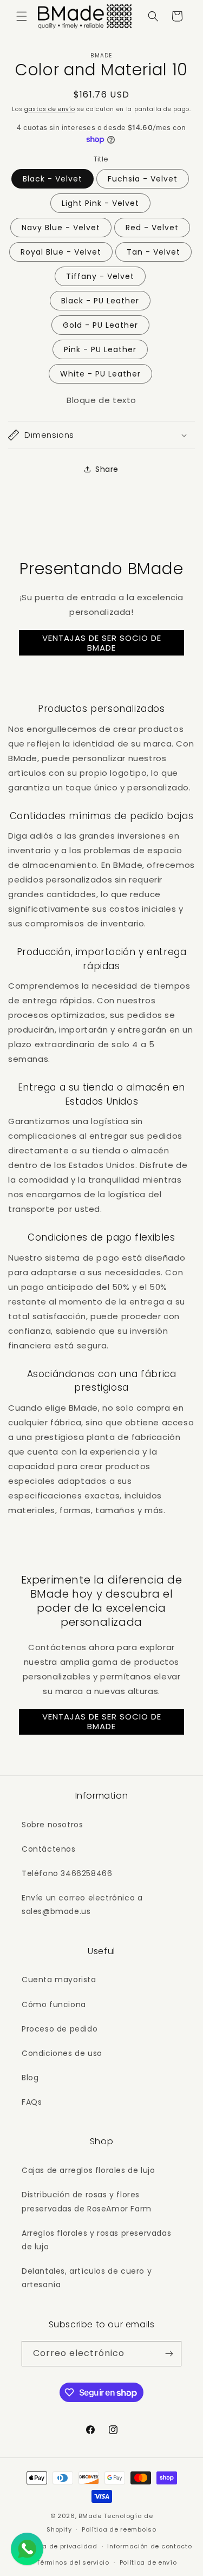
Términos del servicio (73, 2562)
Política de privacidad (59, 2546)
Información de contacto (149, 2546)
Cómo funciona (54, 2004)
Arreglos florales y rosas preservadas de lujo (96, 2240)
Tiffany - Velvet (100, 276)
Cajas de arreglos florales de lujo (88, 2170)
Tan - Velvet (153, 252)
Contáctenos (49, 1849)
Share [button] (107, 469)
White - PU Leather (100, 374)
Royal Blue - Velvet (61, 252)
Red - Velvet (152, 228)
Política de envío (148, 2562)
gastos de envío (50, 109)
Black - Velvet (53, 179)
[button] (22, 16)
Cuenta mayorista (59, 1980)
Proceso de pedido (60, 2029)
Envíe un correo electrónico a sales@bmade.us (82, 1905)
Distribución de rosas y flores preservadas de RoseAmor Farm (87, 2201)
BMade (90, 2516)
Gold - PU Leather (100, 325)
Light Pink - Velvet (100, 203)
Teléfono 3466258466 (67, 1873)
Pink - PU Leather (100, 349)
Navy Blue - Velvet (61, 228)
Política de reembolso (119, 2529)
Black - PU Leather (100, 301)
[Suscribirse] (169, 2354)
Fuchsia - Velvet (143, 179)
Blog (30, 2078)
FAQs (32, 2102)
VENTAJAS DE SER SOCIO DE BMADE (102, 643)
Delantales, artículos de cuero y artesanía (87, 2278)
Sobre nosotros (52, 1825)
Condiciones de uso (62, 2053)
